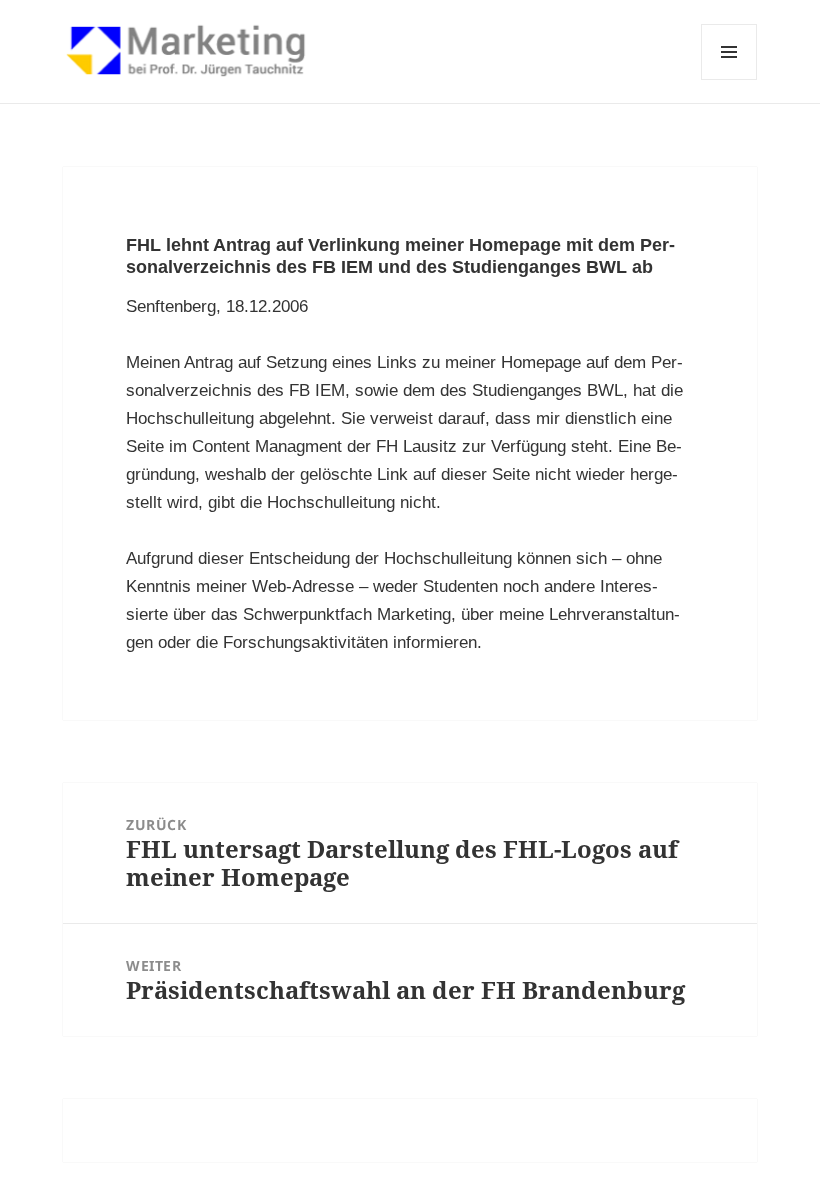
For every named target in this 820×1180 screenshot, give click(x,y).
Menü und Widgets (729, 79)
